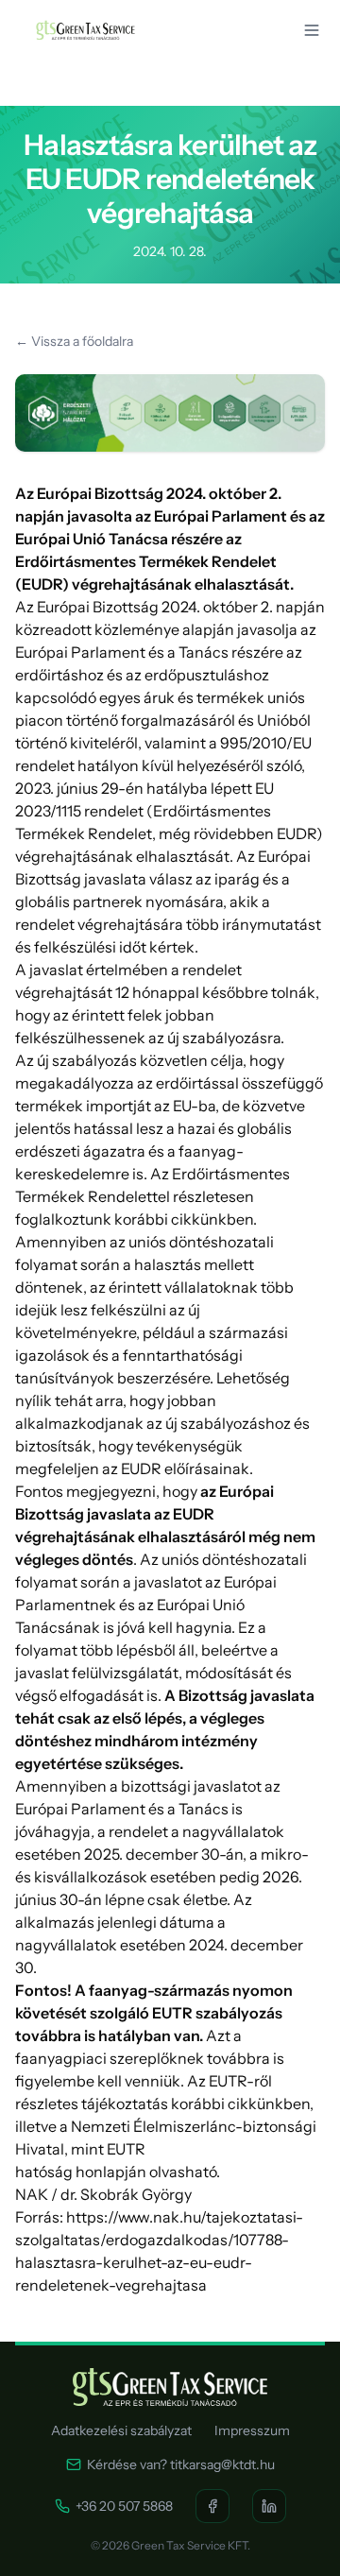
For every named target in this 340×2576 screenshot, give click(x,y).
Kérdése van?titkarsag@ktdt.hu (181, 2464)
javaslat (56, 970)
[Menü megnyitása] (312, 30)
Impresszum (252, 2430)
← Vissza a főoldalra (74, 341)
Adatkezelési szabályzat (121, 2430)
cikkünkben (212, 1219)
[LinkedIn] (269, 2506)
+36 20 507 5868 (124, 2506)
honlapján (111, 2172)
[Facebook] (212, 2506)
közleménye (137, 629)
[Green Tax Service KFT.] (85, 30)
